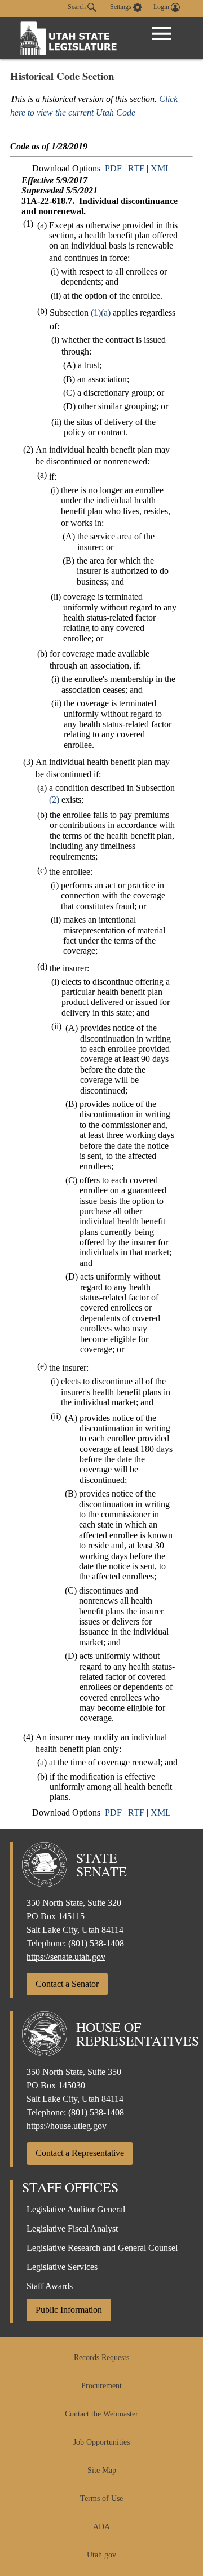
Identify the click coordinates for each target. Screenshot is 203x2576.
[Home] (69, 38)
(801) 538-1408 (96, 1943)
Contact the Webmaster (101, 2414)
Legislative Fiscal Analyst (72, 2228)
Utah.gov (101, 2555)
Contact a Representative (80, 2153)
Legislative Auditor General (76, 2209)
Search (78, 7)
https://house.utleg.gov (67, 2126)
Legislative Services (62, 2267)
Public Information (69, 2310)
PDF (113, 168)
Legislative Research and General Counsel (102, 2248)
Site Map (102, 2470)
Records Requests (101, 2358)
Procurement (101, 2386)
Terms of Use (101, 2498)
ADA (101, 2527)
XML (161, 168)
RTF (136, 168)
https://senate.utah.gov (66, 1957)
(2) (54, 800)
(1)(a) (101, 313)
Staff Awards (50, 2286)
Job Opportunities (101, 2442)
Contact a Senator (67, 1984)
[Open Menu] (162, 34)
